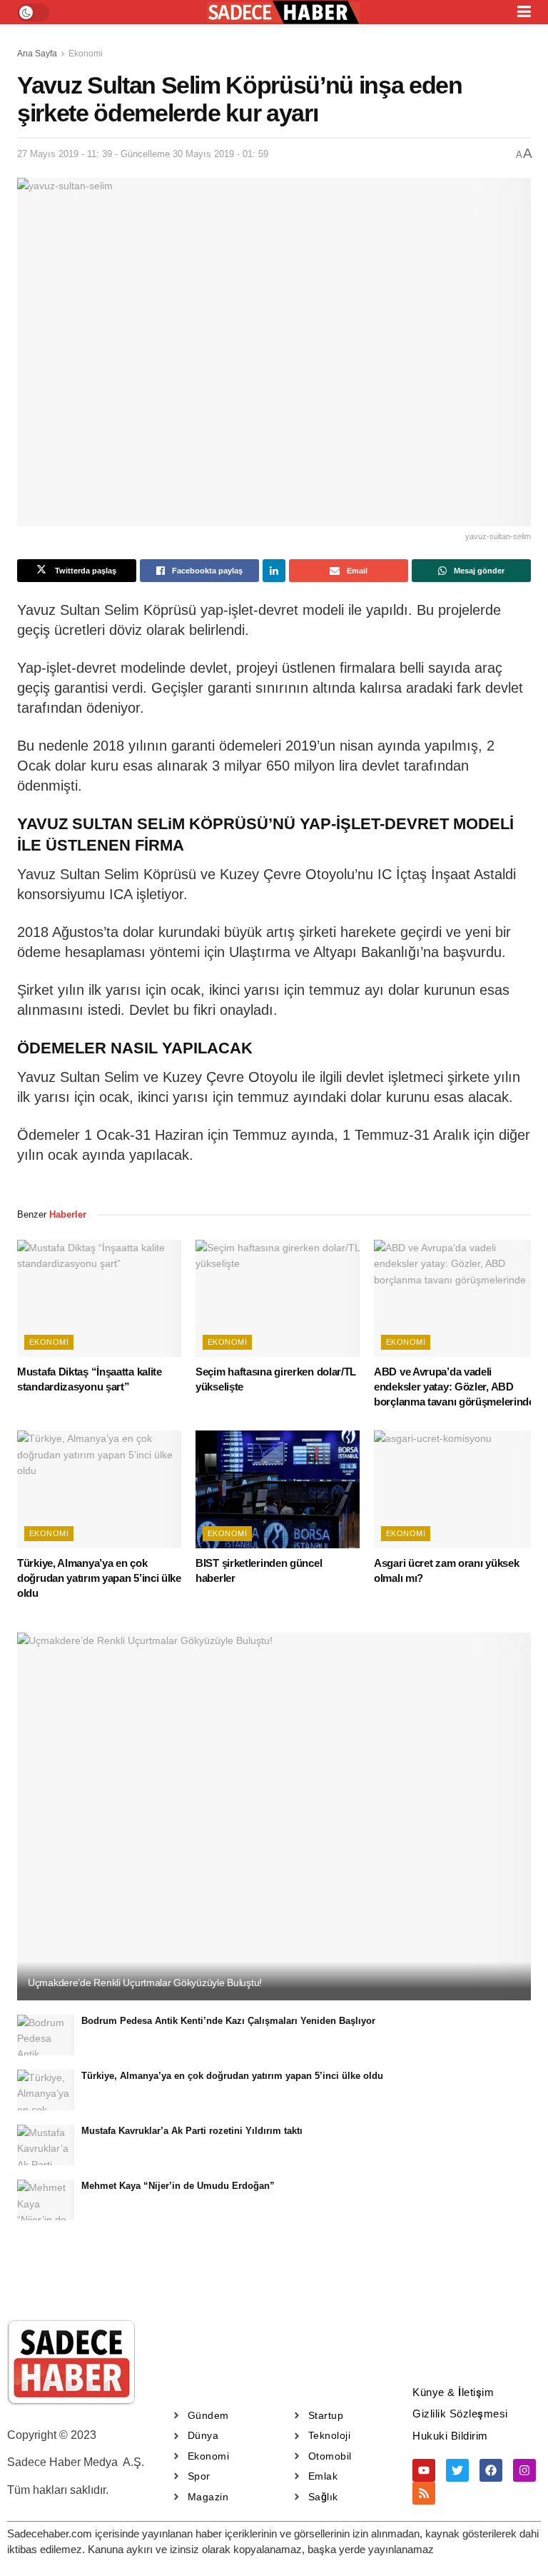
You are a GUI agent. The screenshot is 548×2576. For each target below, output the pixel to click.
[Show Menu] (524, 12)
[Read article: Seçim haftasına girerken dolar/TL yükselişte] (278, 1298)
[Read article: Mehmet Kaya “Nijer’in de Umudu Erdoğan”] (46, 2200)
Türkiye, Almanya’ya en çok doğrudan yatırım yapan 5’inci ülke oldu (99, 1578)
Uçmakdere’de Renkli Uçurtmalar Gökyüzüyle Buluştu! (145, 1983)
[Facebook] (491, 2470)
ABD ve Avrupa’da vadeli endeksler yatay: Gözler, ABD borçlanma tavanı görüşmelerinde (454, 1387)
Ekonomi (86, 54)
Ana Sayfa (37, 54)
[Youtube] (424, 2470)
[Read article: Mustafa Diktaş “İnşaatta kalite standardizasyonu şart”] (99, 1298)
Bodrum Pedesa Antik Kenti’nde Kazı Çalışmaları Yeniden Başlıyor (228, 2021)
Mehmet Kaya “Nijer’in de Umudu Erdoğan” (178, 2186)
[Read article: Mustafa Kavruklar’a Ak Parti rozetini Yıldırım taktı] (46, 2145)
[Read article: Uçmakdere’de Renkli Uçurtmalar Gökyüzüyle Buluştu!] (274, 1816)
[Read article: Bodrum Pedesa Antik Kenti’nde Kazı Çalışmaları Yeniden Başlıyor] (46, 2035)
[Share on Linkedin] (274, 571)
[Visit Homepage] (283, 12)
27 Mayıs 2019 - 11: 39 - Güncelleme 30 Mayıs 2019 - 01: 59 (143, 154)
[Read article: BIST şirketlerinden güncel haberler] (278, 1489)
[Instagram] (524, 2470)
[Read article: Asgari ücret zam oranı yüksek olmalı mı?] (456, 1489)
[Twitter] (457, 2470)
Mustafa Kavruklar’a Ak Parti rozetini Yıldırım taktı (192, 2131)
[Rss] (424, 2493)
